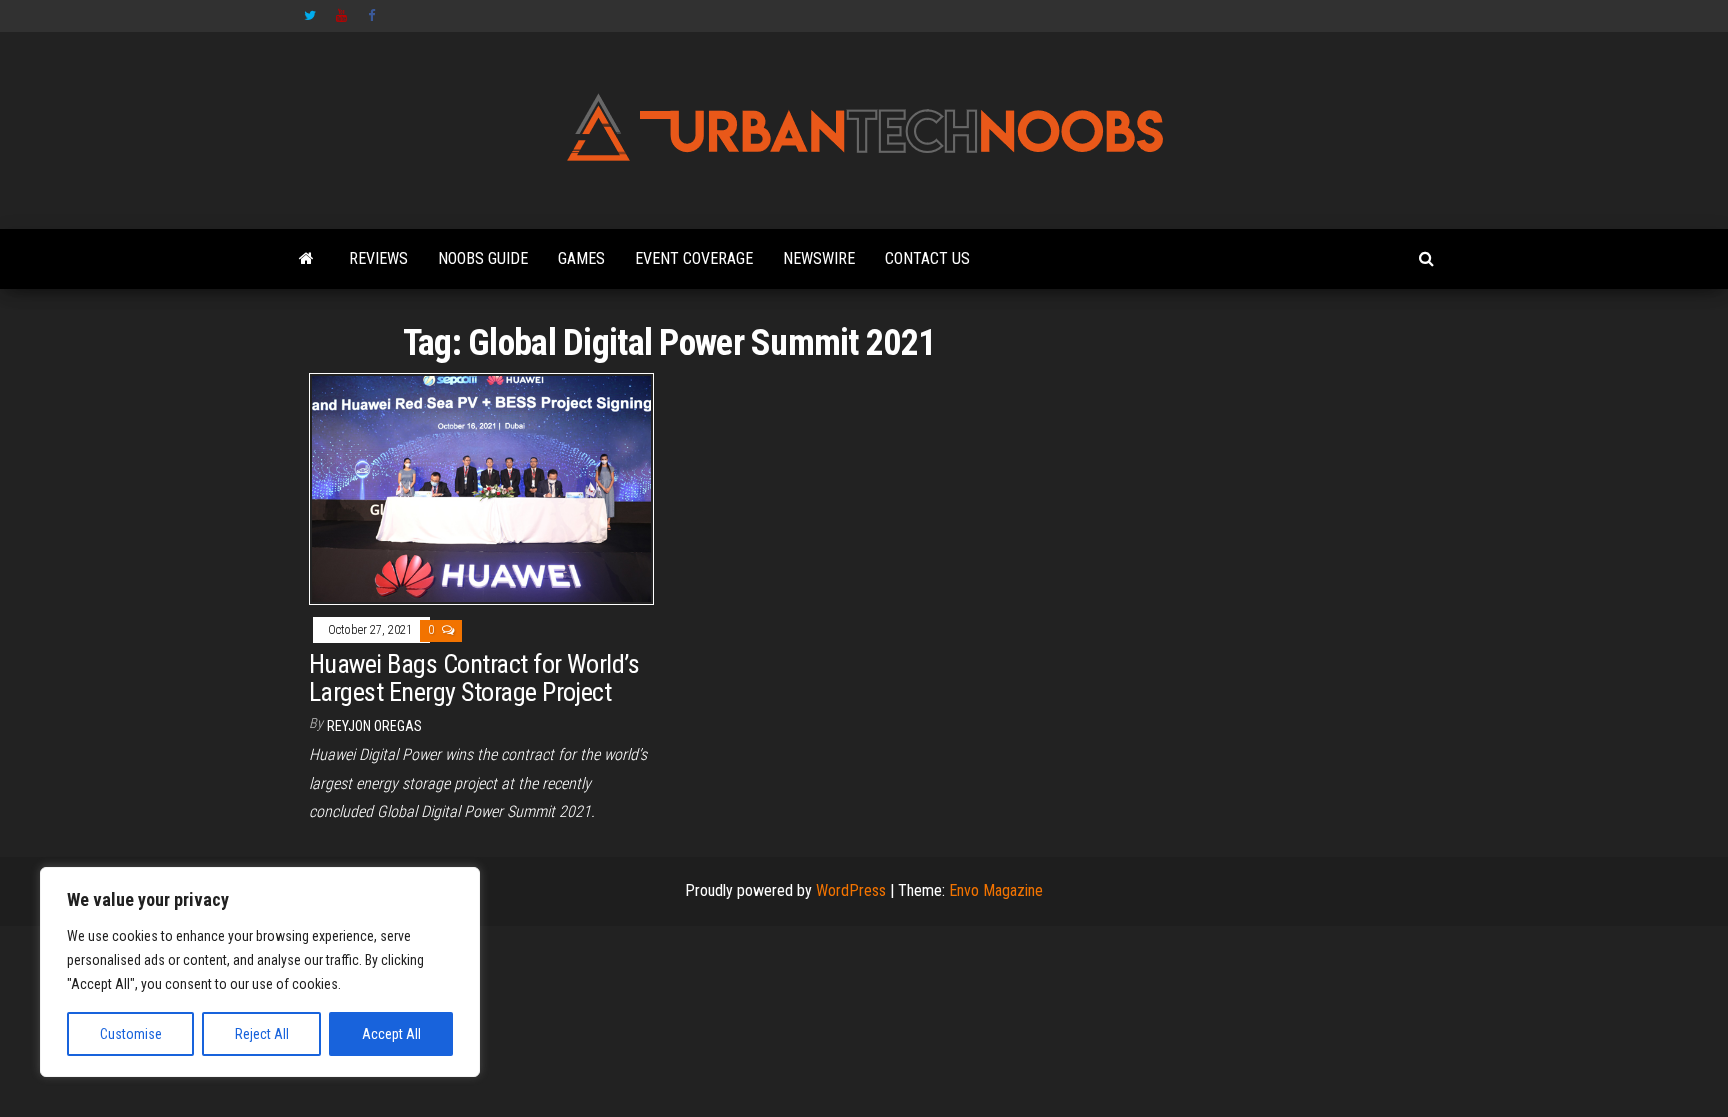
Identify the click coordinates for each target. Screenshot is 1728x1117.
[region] (260, 972)
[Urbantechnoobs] (306, 259)
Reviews (378, 258)
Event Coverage (694, 258)
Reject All (262, 1034)
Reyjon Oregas (374, 726)
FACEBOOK (374, 16)
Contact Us (927, 258)
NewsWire (819, 258)
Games (581, 258)
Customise (131, 1034)
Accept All (391, 1034)
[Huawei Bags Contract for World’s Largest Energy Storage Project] (481, 488)
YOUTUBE (342, 16)
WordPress (851, 890)
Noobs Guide (483, 258)
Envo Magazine (996, 890)
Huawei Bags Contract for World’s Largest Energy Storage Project (474, 678)
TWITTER (310, 16)
